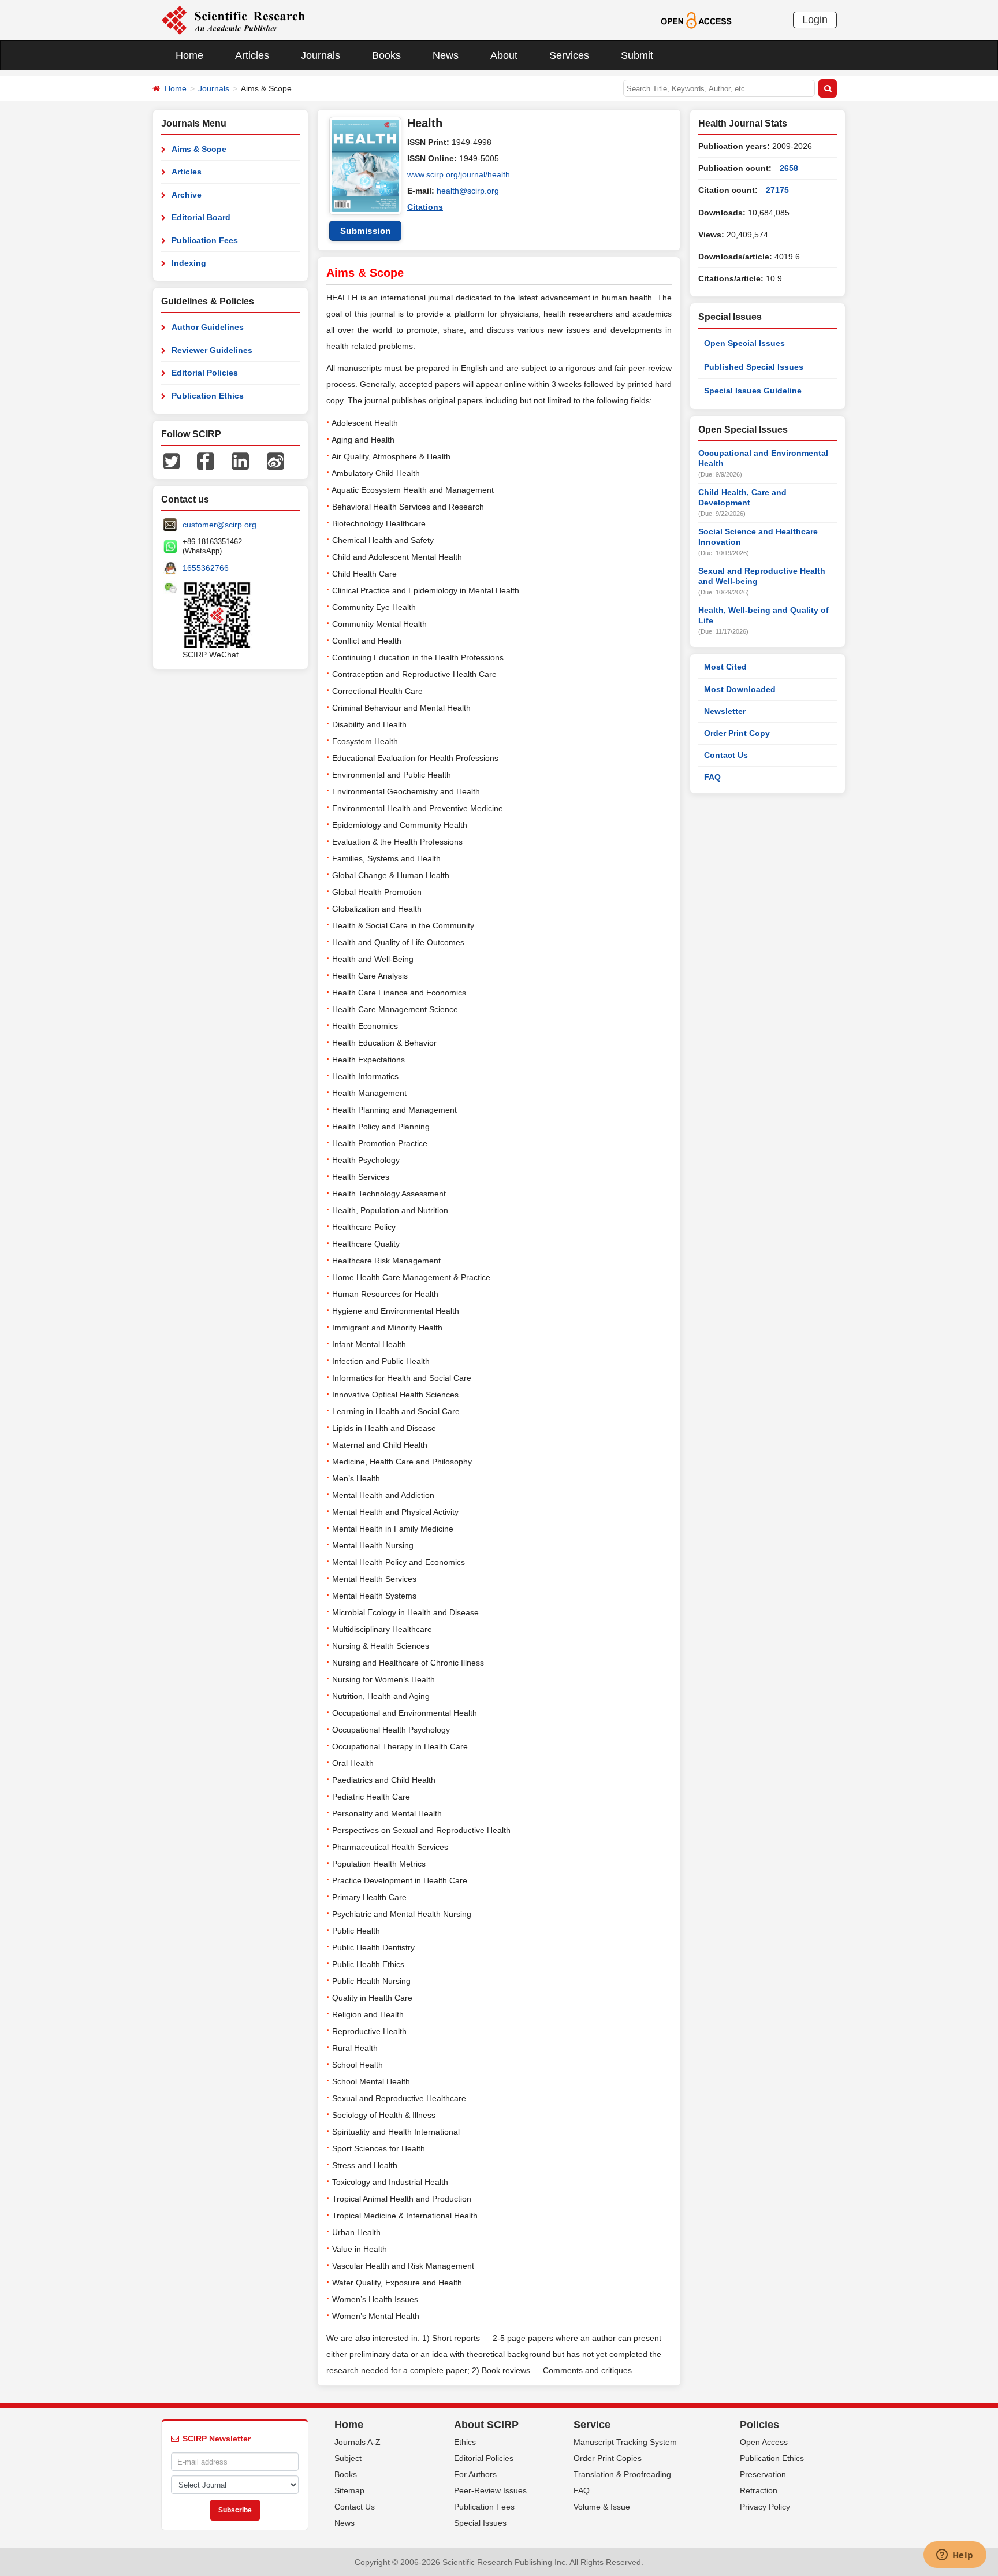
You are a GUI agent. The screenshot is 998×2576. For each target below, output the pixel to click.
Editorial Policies (205, 373)
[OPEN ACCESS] (696, 20)
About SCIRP (486, 2425)
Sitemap (349, 2490)
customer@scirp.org (219, 525)
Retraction (759, 2490)
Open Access (764, 2442)
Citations (425, 207)
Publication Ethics (208, 396)
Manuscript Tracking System (625, 2442)
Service (592, 2425)
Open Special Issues (744, 343)
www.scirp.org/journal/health (459, 174)
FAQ (712, 777)
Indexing (189, 263)
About (504, 55)
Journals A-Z (358, 2442)
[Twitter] (172, 460)
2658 (789, 168)
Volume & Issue (602, 2507)
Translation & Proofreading (622, 2474)
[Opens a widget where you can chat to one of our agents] (955, 2556)
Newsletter (725, 711)
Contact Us (726, 755)
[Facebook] (206, 460)
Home (189, 55)
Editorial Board (201, 217)
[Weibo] (275, 460)
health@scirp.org (468, 191)
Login (815, 20)
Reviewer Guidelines (212, 350)
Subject (348, 2458)
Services (569, 55)
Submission (366, 231)
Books (386, 55)
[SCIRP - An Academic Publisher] (233, 20)
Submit (637, 55)
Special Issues (480, 2523)
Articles (252, 55)
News (446, 55)
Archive (187, 195)
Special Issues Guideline (753, 391)
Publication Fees (205, 240)
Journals (321, 55)
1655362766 (206, 568)
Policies (759, 2425)
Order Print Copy (737, 733)
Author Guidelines (208, 327)
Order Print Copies (608, 2458)
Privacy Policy (765, 2507)
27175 (777, 190)
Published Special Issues (754, 367)
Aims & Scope (199, 149)
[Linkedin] (240, 460)
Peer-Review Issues (490, 2490)
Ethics (465, 2442)
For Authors (475, 2474)
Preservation (763, 2474)
